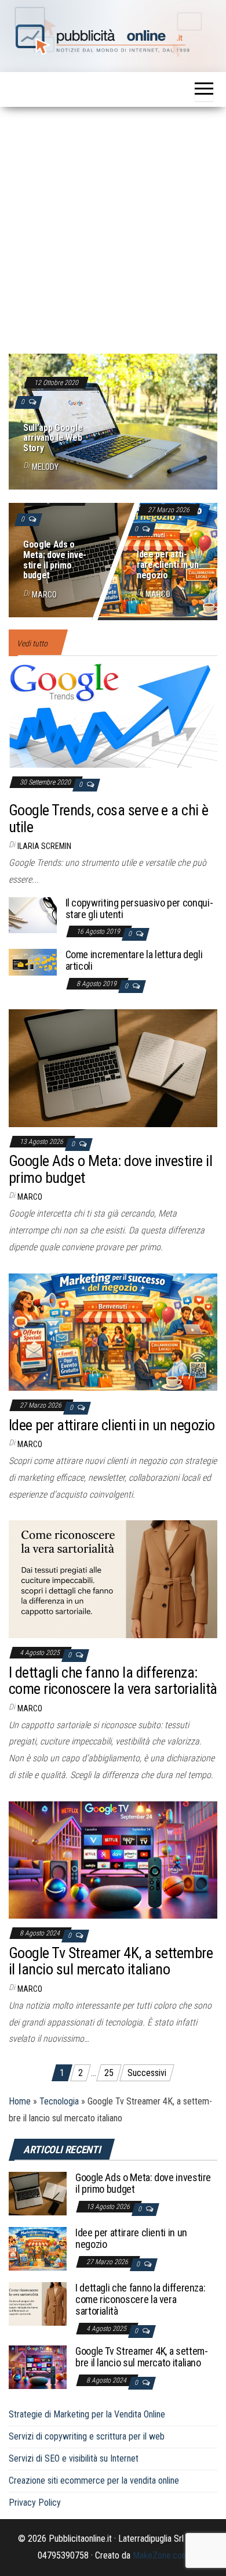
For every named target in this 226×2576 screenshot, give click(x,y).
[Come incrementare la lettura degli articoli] (33, 961)
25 (109, 2073)
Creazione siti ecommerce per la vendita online (94, 2480)
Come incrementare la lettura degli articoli (134, 960)
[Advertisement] (113, 226)
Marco (44, 595)
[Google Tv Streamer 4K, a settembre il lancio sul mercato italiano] (113, 1859)
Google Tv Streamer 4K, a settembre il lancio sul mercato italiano (111, 1961)
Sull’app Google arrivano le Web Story (53, 438)
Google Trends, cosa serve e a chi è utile (109, 819)
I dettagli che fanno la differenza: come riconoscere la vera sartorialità (113, 1681)
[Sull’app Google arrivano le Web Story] (113, 419)
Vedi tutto (32, 643)
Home (20, 2101)
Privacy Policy (35, 2503)
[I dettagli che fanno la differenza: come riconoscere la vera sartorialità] (113, 1579)
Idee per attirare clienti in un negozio (167, 565)
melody (45, 467)
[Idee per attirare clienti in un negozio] (113, 1331)
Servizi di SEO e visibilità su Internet (74, 2458)
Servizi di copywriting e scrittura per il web (87, 2436)
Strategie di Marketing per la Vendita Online (87, 2414)
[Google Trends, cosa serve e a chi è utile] (113, 714)
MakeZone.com (161, 2555)
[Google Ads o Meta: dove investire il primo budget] (113, 558)
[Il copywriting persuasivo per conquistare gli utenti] (33, 914)
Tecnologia (59, 2101)
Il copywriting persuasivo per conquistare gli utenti (139, 909)
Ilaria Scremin (44, 846)
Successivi (147, 2073)
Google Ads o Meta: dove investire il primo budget (55, 560)
